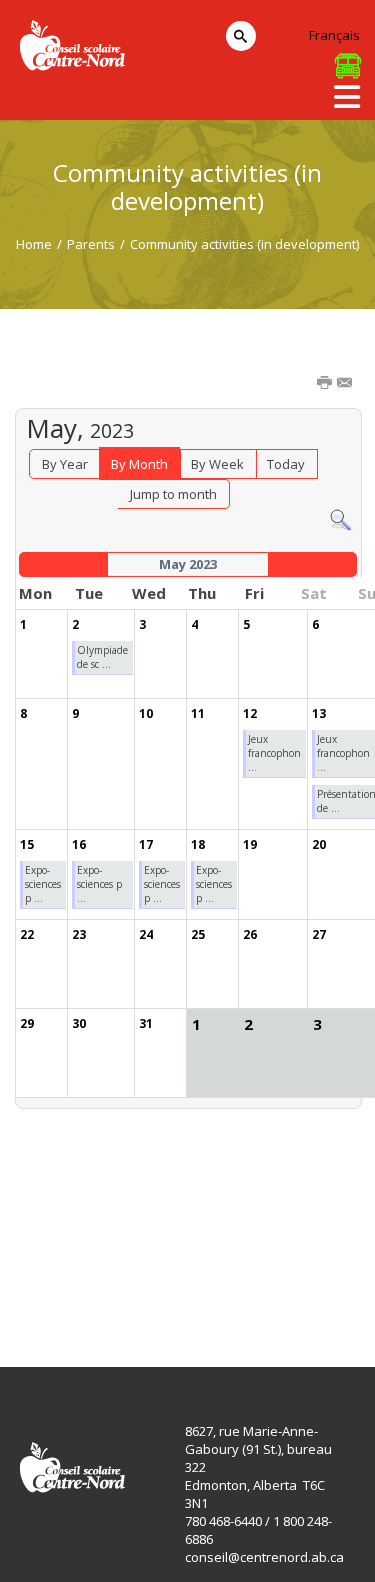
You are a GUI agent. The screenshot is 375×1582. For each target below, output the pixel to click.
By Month (139, 464)
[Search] (340, 519)
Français (334, 35)
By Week (217, 464)
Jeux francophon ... (274, 753)
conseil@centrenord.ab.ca (264, 1557)
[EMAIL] (346, 384)
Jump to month (173, 494)
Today (286, 464)
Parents (91, 244)
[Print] (326, 384)
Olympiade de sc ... (102, 657)
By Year (65, 464)
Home (34, 244)
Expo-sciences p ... (43, 884)
